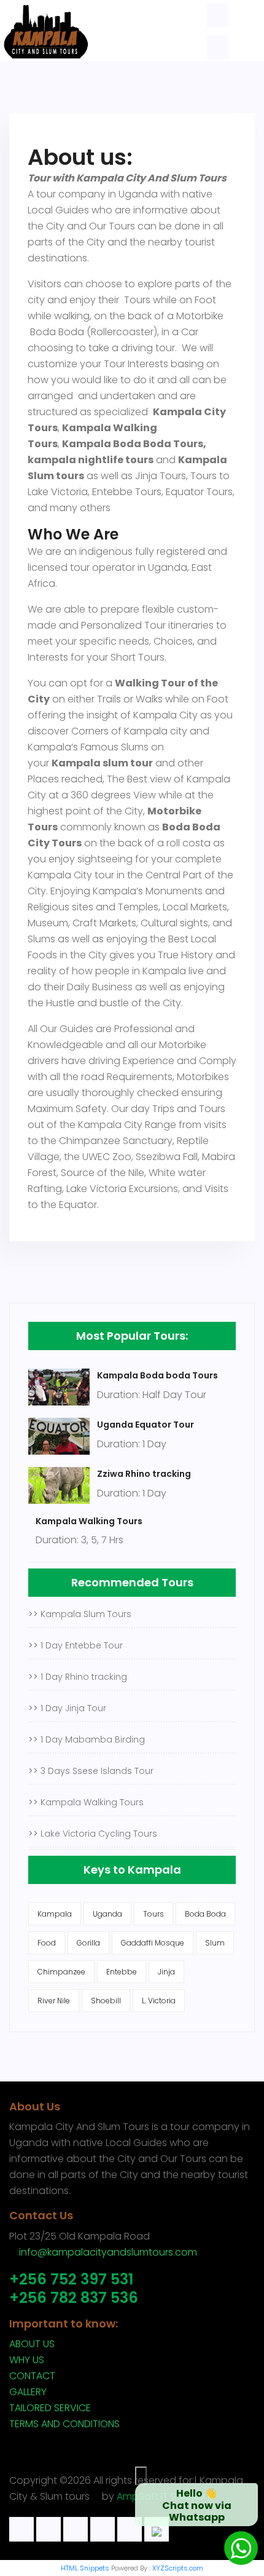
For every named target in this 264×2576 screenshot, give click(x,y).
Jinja (166, 1972)
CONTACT (32, 2376)
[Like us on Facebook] (49, 2529)
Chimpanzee (61, 1972)
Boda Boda (205, 1914)
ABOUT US (32, 2344)
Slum (215, 1943)
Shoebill (106, 2001)
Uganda (107, 1914)
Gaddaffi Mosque (153, 1943)
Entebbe (122, 1972)
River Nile (54, 2001)
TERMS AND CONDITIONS (64, 2424)
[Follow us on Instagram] (103, 2529)
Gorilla (88, 1943)
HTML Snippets (85, 2568)
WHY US (27, 2360)
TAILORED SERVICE (50, 2408)
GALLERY (28, 2392)
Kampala (55, 1914)
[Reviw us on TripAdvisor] (21, 2529)
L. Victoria (159, 2001)
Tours (153, 1914)
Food (47, 1943)
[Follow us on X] (76, 2529)
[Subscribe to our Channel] (130, 2529)
